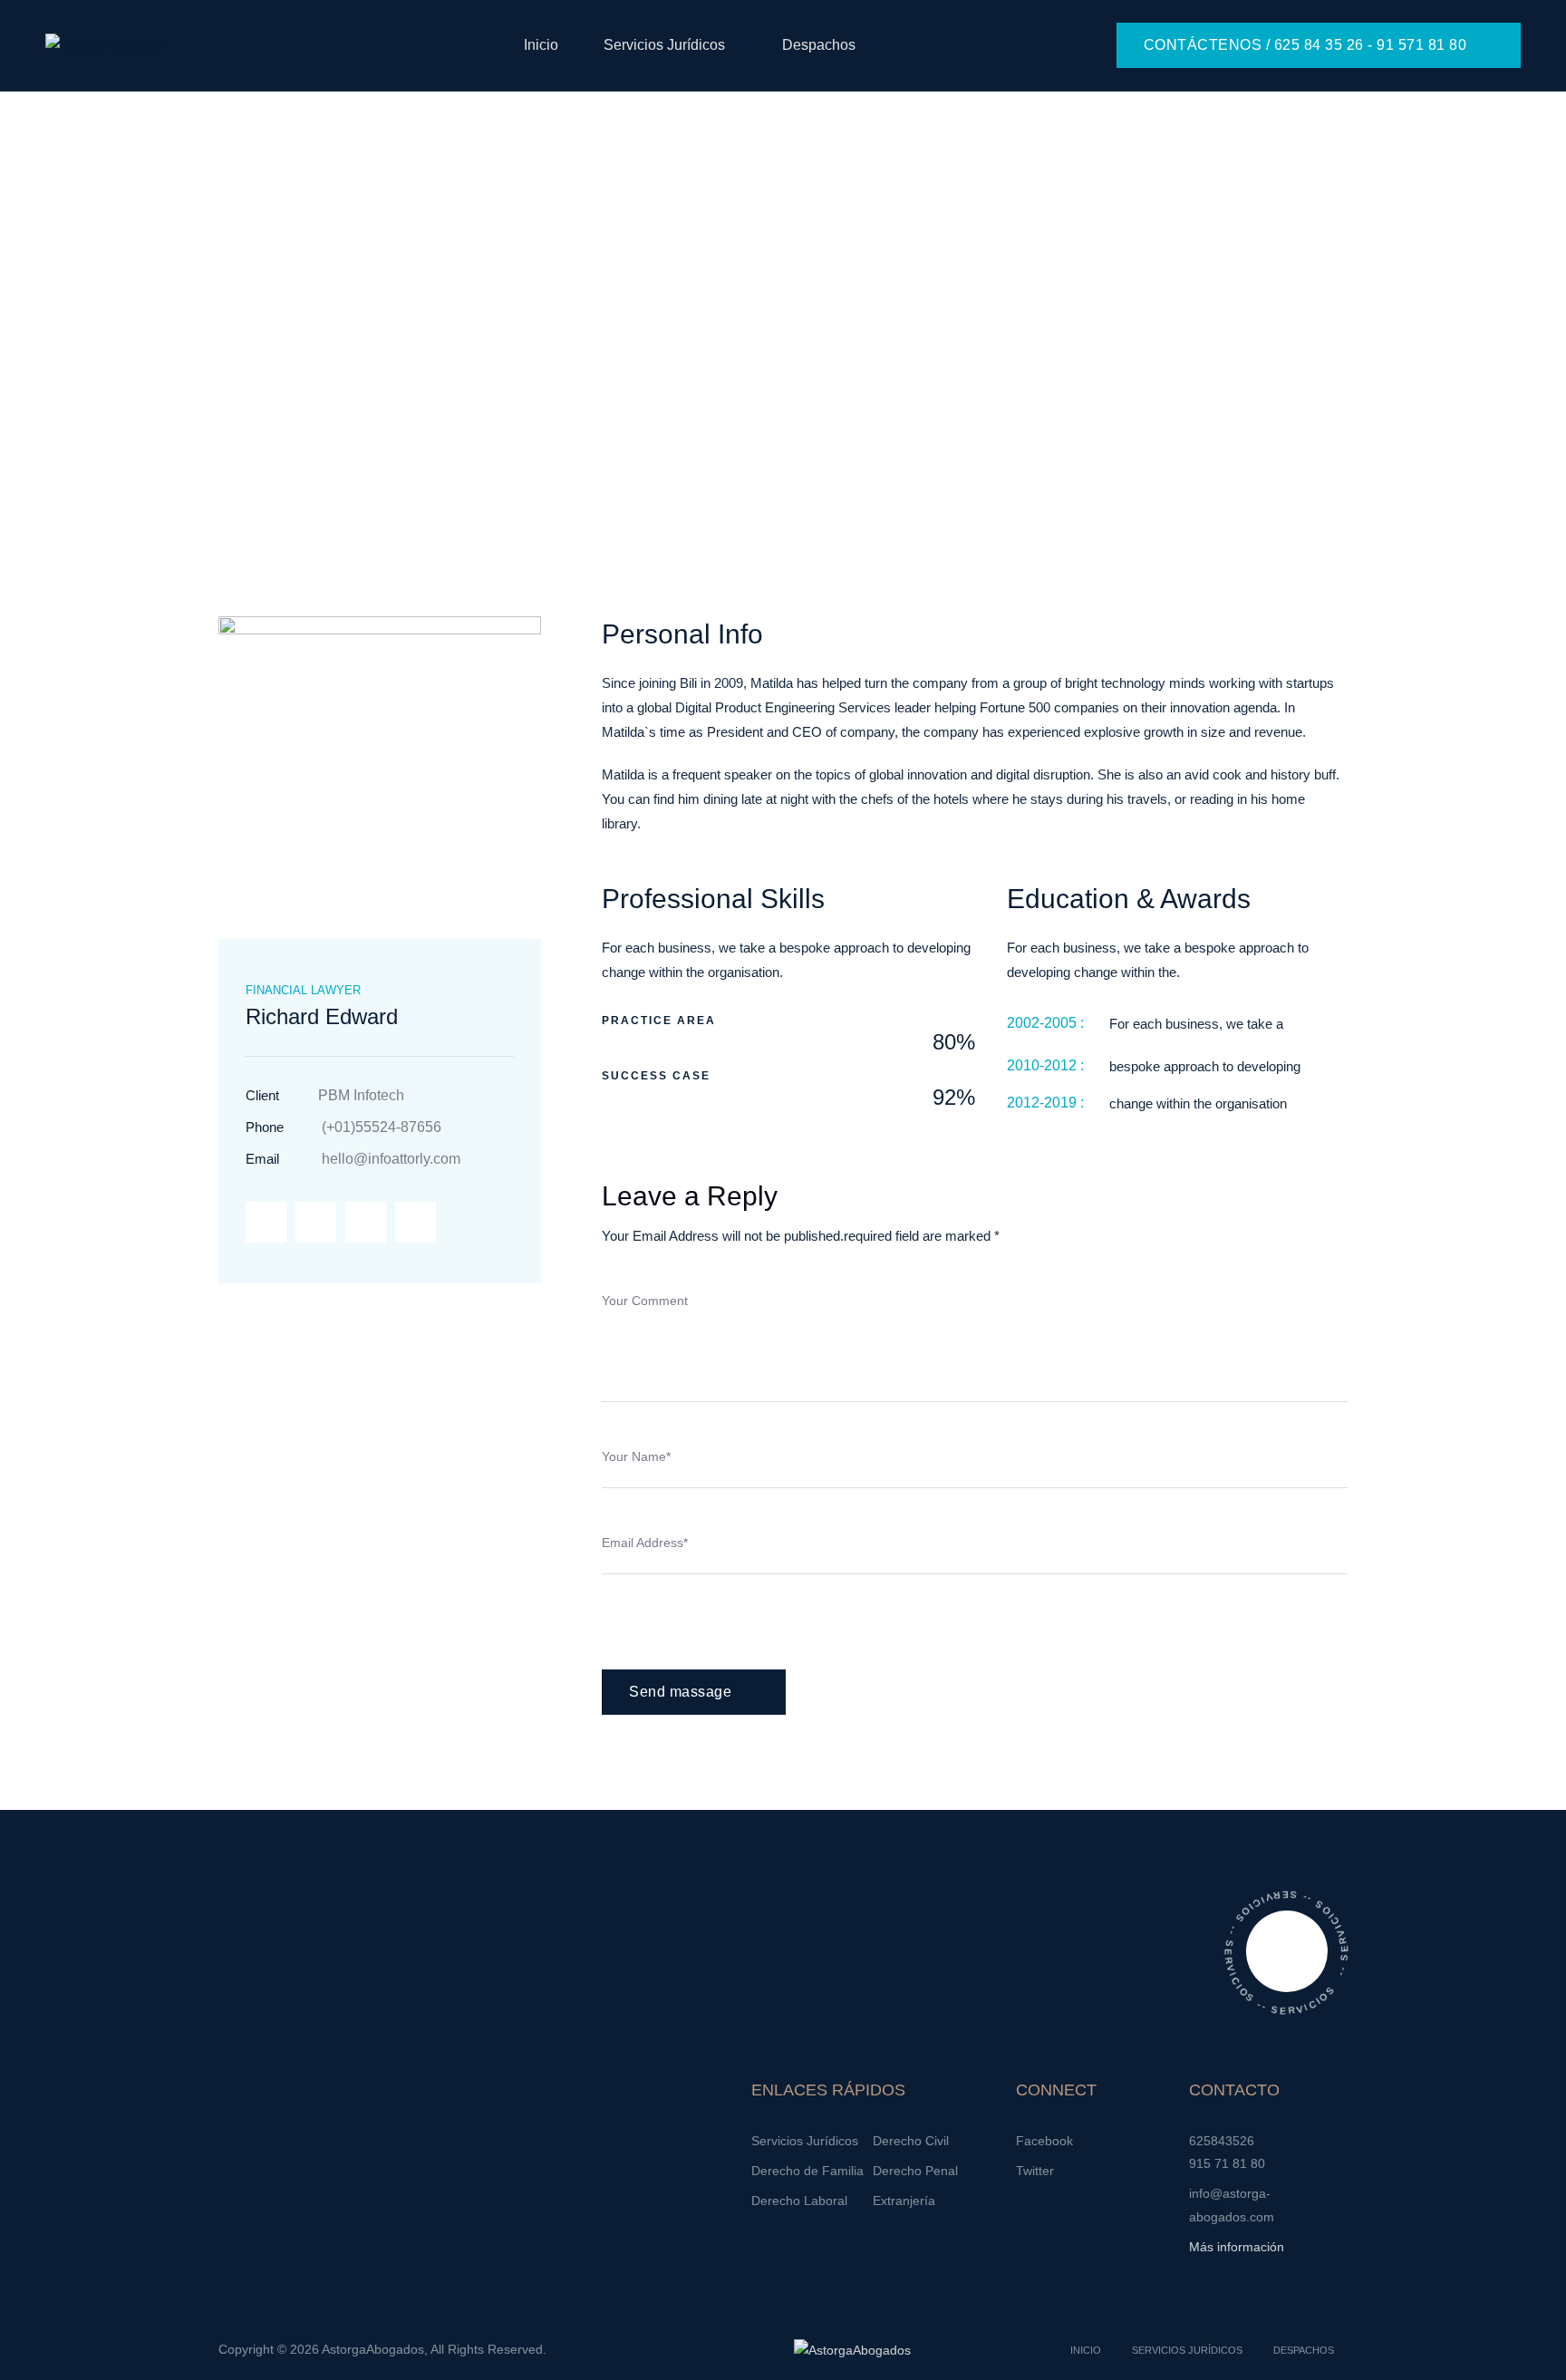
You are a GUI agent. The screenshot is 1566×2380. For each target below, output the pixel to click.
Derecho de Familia (807, 2171)
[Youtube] (416, 1222)
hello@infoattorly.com (391, 1159)
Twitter (1035, 2171)
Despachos (819, 45)
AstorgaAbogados (373, 2349)
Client (262, 1095)
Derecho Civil (911, 2141)
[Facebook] (266, 1222)
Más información (1237, 2247)
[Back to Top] (1527, 2351)
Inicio (541, 45)
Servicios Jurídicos (664, 45)
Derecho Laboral (799, 2201)
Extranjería (904, 2201)
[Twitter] (316, 1222)
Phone (265, 1127)
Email (262, 1159)
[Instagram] (366, 1222)
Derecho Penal (915, 2171)
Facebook (1044, 2141)
